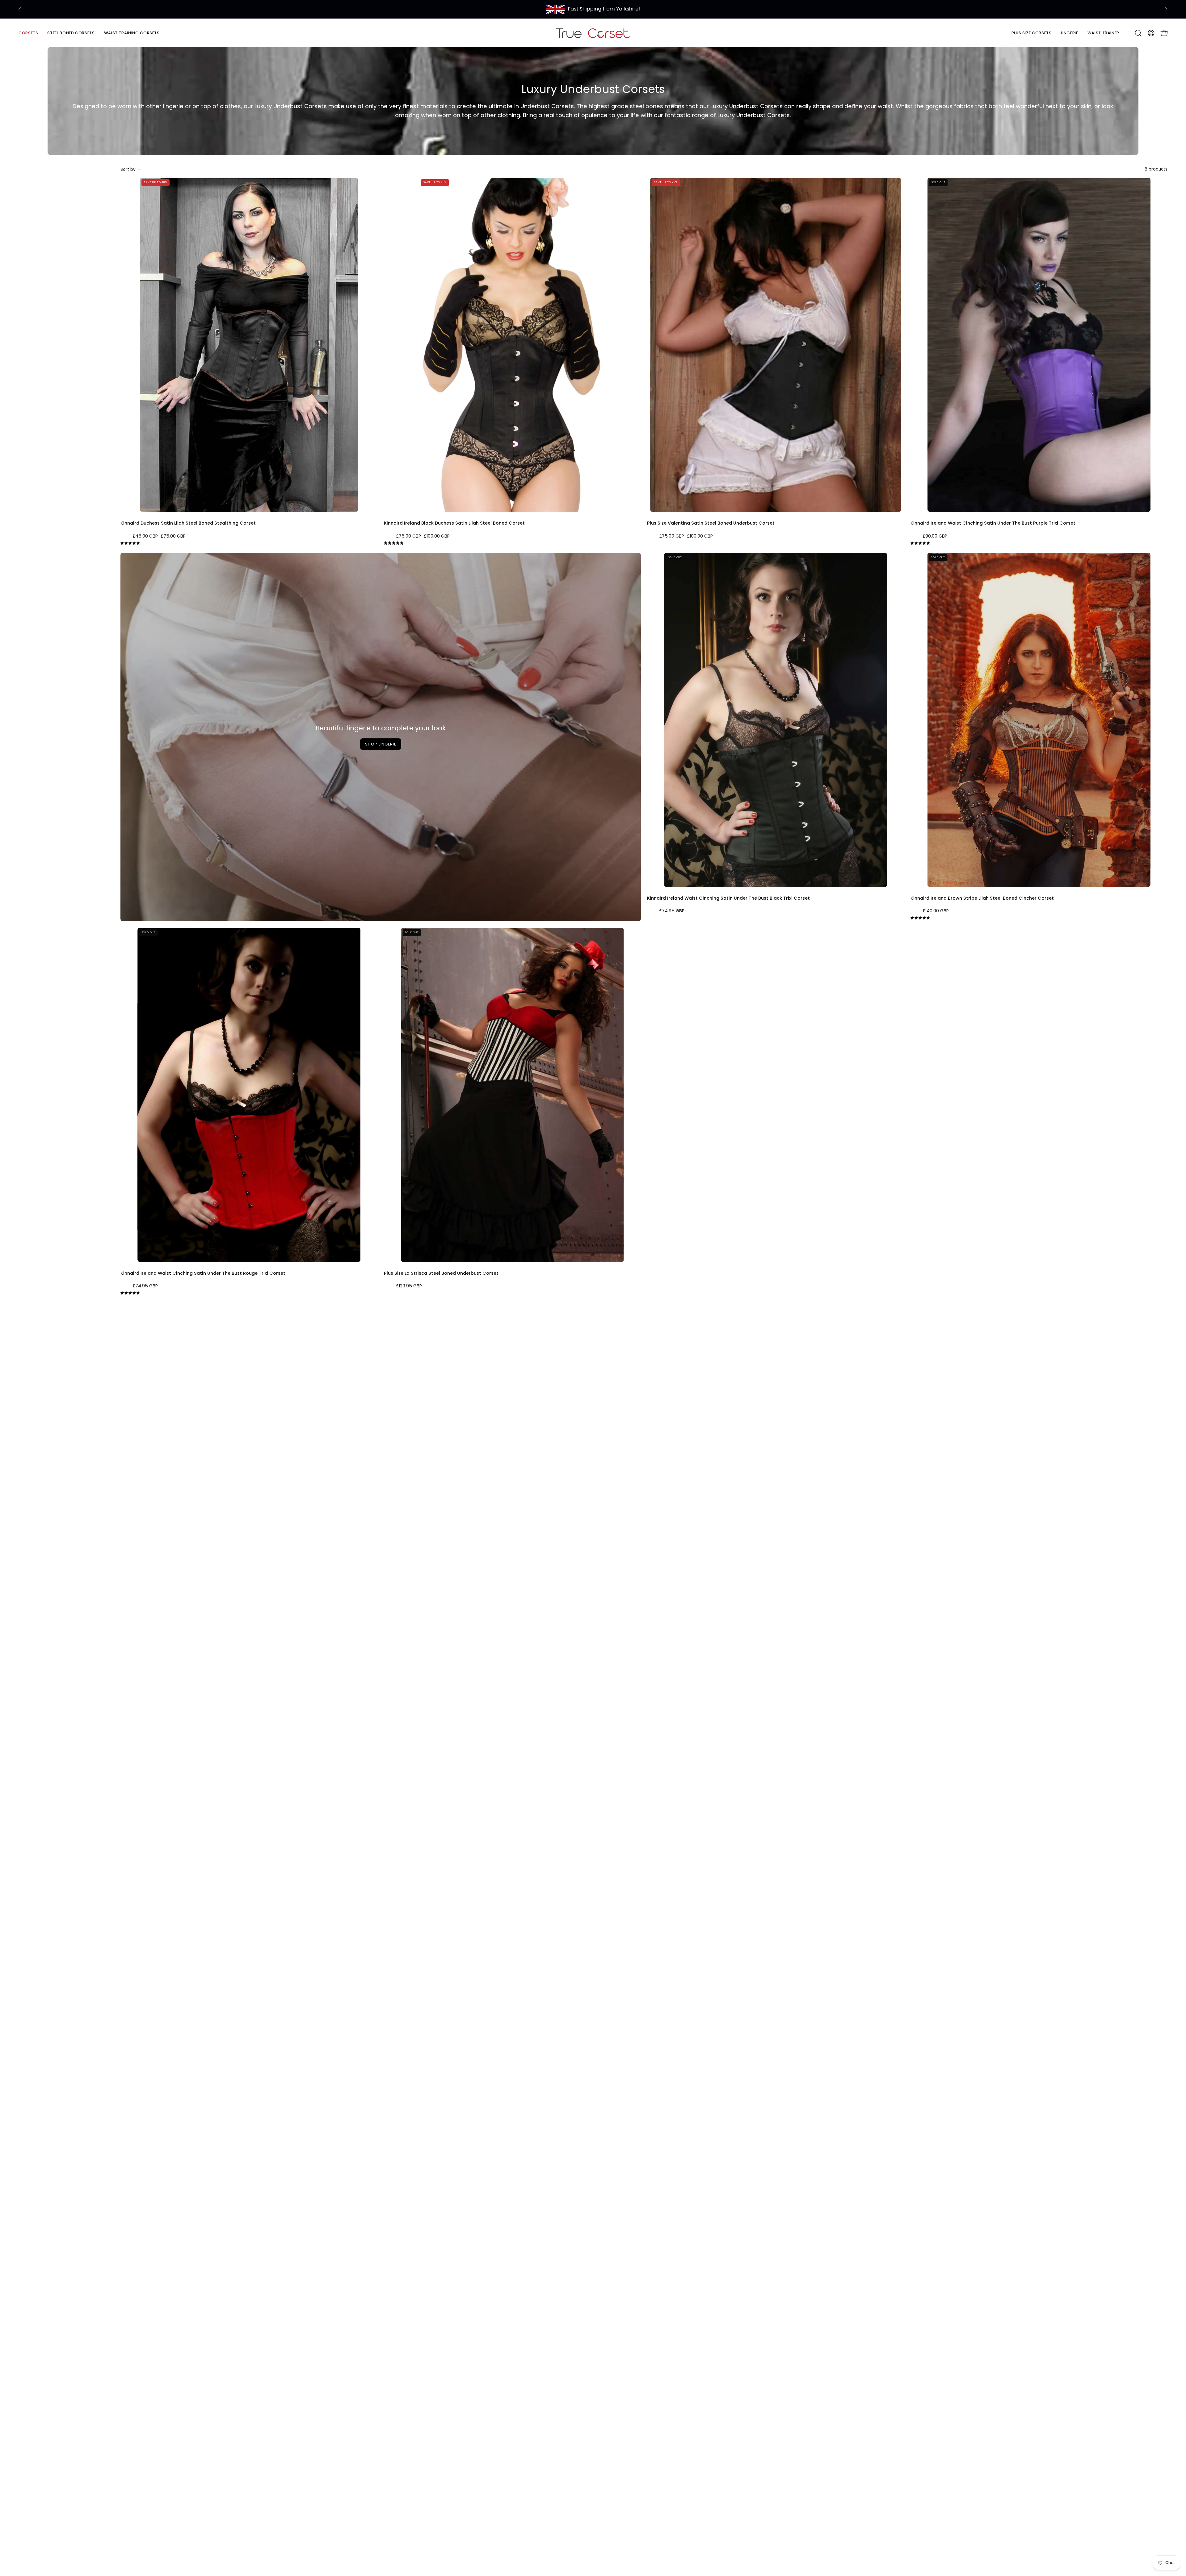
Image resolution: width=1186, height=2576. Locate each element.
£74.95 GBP (672, 911)
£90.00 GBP (935, 536)
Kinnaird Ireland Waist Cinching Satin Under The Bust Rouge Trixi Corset (203, 1273)
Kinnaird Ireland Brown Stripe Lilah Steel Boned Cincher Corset (982, 898)
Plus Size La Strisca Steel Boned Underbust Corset (441, 1273)
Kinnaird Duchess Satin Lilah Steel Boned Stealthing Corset (188, 523)
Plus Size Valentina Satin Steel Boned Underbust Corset (711, 523)
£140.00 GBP (936, 911)
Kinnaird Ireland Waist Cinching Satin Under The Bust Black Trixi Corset (728, 898)
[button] (71, 33)
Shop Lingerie (381, 744)
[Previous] (20, 9)
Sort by (128, 169)
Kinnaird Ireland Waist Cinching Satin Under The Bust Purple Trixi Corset (993, 523)
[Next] (1166, 9)
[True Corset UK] (593, 33)
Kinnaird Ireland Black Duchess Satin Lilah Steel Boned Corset (454, 523)
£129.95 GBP (409, 1286)
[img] (130, 543)
